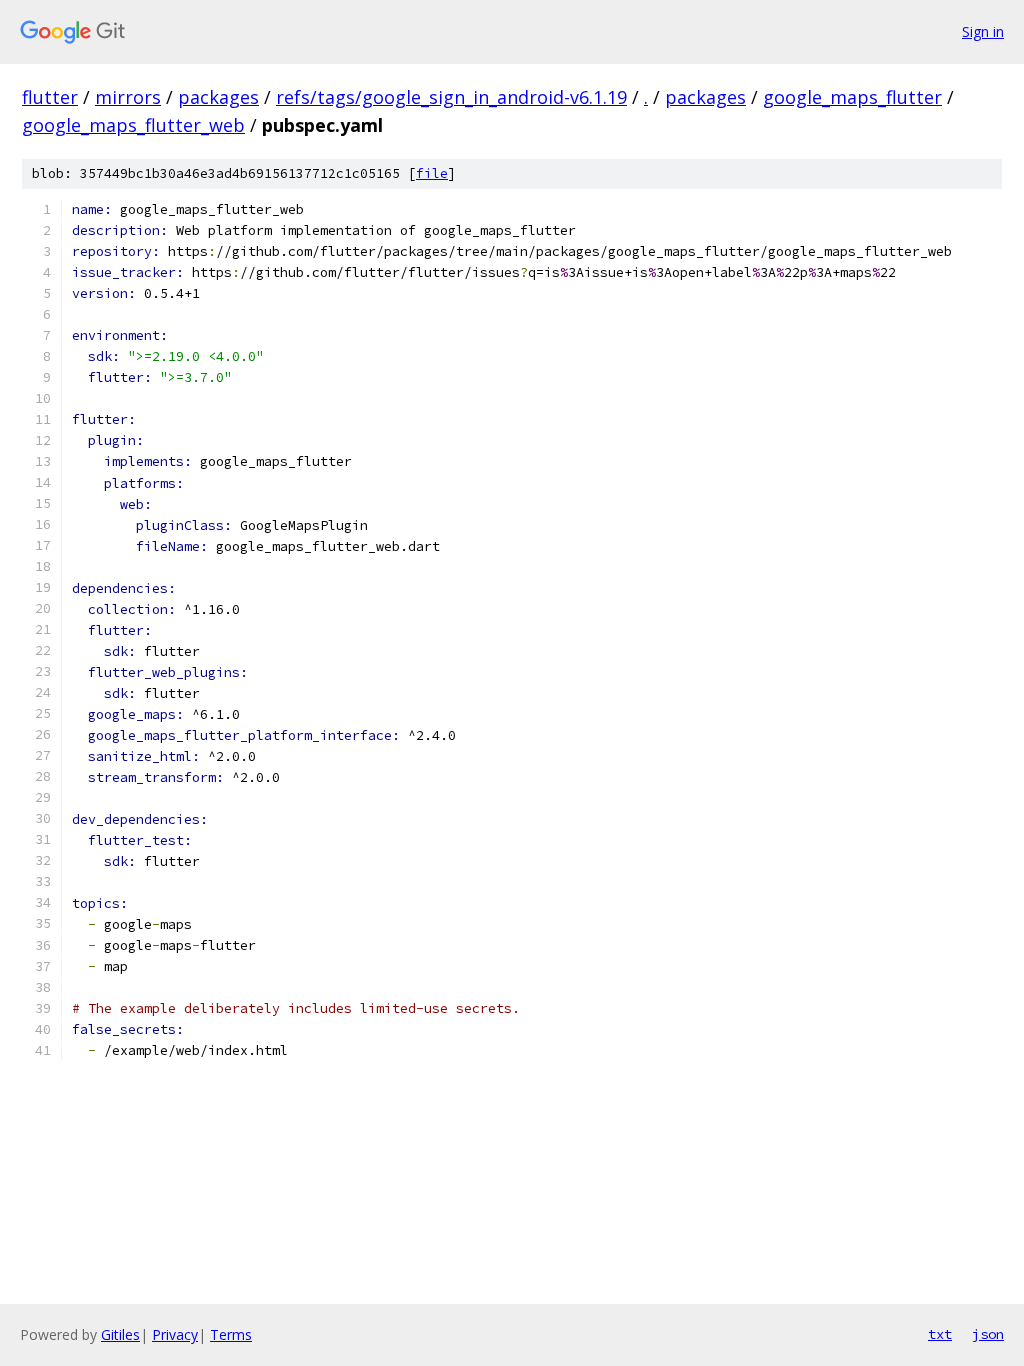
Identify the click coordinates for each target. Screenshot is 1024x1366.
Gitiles (120, 1334)
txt (940, 1334)
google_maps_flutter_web (133, 125)
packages (218, 97)
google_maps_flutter (852, 97)
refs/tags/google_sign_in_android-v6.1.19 (451, 97)
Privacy (175, 1334)
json (988, 1334)
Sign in (983, 31)
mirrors (128, 97)
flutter (50, 97)
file (432, 173)
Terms (231, 1334)
